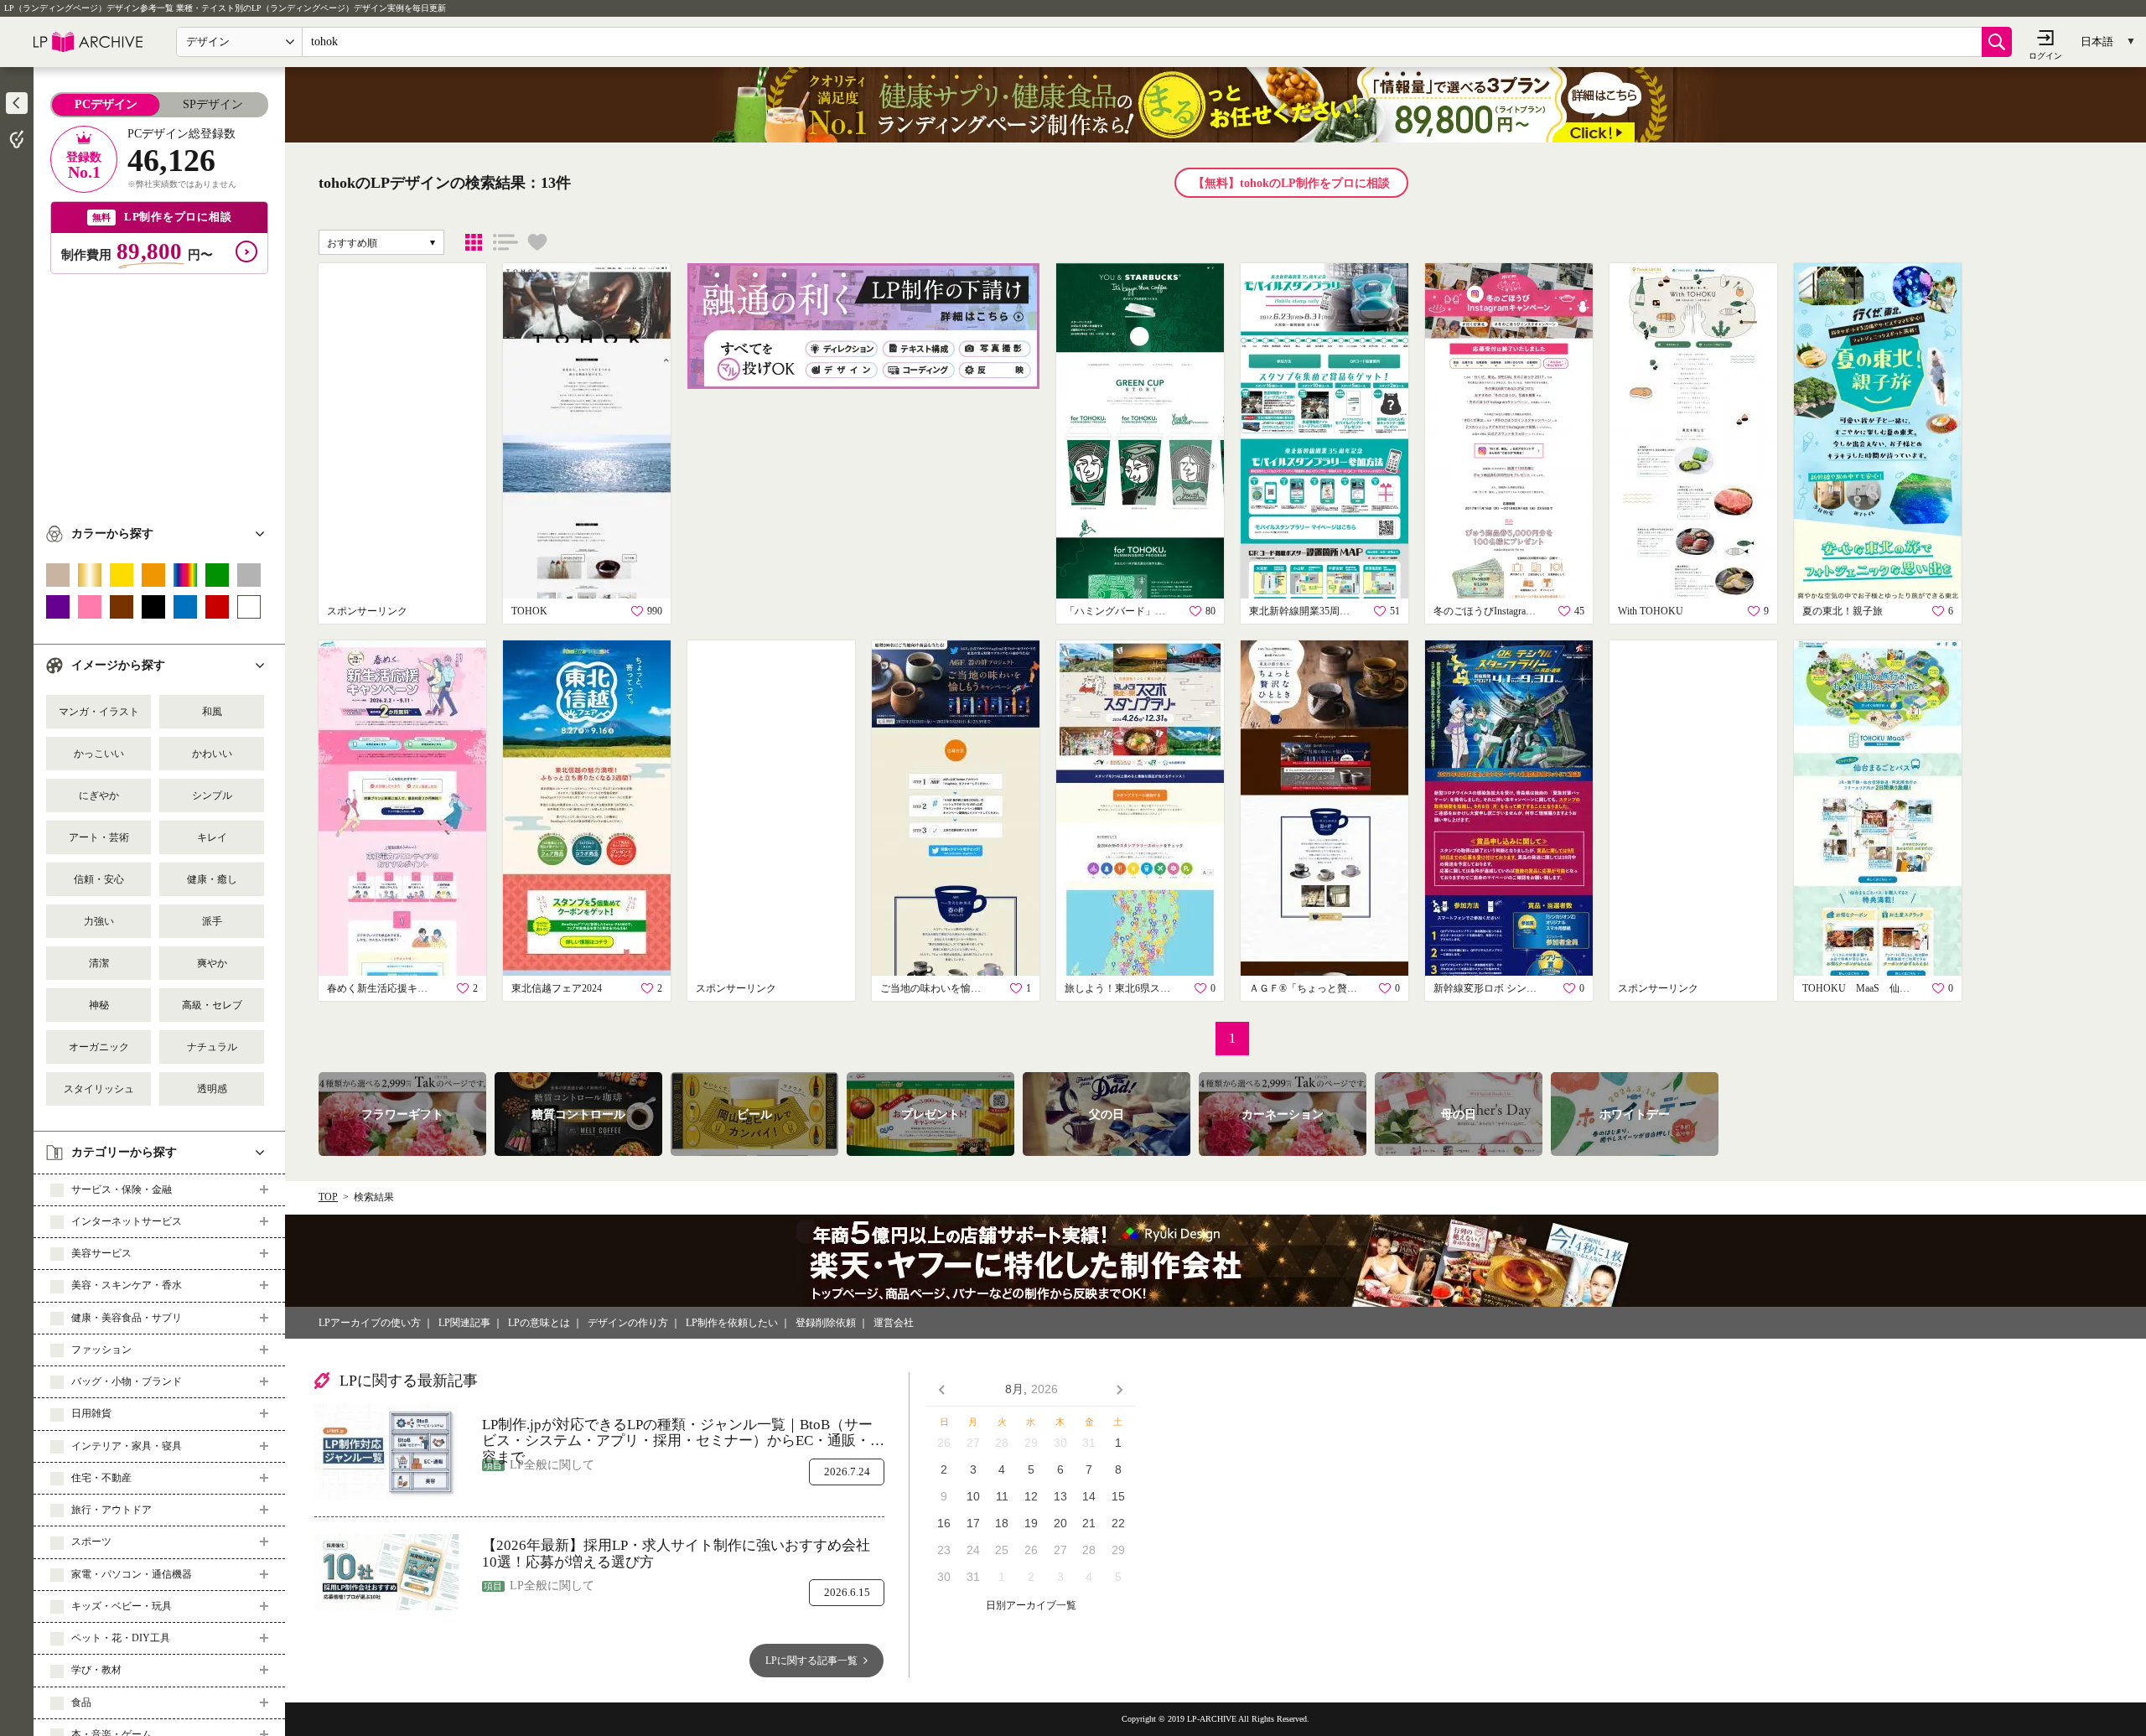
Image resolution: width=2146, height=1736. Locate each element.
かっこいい (99, 754)
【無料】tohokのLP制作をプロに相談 (1291, 183)
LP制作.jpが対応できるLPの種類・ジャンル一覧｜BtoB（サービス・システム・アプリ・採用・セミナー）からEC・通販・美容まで (683, 1433)
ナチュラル (212, 1047)
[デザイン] (474, 242)
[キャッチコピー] (505, 242)
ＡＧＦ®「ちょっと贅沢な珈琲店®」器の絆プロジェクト (1304, 988)
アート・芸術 (99, 837)
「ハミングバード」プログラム (1119, 611)
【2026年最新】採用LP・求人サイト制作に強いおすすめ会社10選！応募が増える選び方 (676, 1554)
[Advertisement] (159, 391)
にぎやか (99, 795)
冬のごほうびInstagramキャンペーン (1488, 611)
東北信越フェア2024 (557, 988)
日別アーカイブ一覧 (1031, 1606)
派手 (212, 921)
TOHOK (529, 611)
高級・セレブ (212, 1005)
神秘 (99, 1005)
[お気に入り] (537, 242)
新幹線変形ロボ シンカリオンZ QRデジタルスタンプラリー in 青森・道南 (1488, 988)
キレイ (212, 837)
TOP (328, 1197)
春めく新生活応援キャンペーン (381, 988)
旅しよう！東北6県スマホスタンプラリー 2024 (1119, 988)
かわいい (212, 754)
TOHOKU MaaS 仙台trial (1857, 988)
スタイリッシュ (99, 1089)
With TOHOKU (1651, 611)
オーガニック (99, 1047)
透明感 (212, 1089)
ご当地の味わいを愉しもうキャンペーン (935, 988)
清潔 (99, 963)
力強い (99, 921)
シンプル (212, 795)
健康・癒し (212, 879)
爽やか (212, 963)
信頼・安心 (99, 879)
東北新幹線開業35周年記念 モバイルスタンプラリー (1304, 611)
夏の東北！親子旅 (1843, 611)
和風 (212, 712)
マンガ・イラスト (99, 712)
